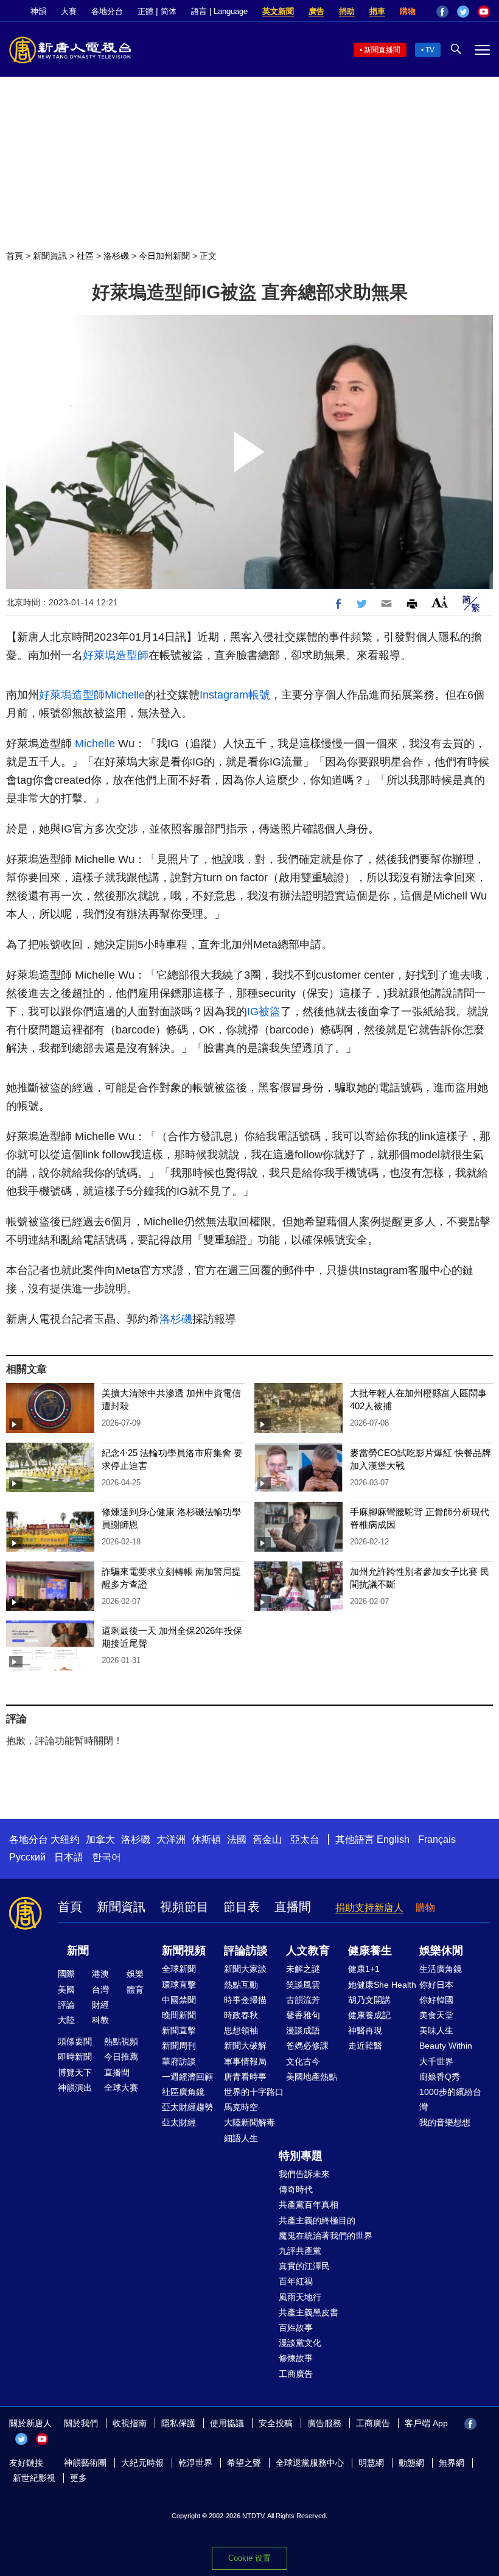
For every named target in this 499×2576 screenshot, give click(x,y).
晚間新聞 (179, 2015)
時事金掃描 (245, 2000)
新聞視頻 (184, 1951)
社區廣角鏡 (183, 2092)
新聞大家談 (245, 1969)
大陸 (66, 2020)
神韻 (38, 11)
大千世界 (436, 2061)
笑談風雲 (303, 1985)
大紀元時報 (142, 2463)
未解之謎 (303, 1969)
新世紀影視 (34, 2478)
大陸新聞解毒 (249, 2122)
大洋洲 (171, 1839)
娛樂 (135, 1974)
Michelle (125, 695)
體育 (135, 1990)
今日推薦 (121, 2057)
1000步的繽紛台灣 (450, 2099)
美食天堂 (436, 2015)
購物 (408, 11)
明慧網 (371, 2463)
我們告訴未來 (304, 2174)
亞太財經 (179, 2122)
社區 (85, 256)
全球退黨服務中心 (310, 2463)
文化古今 (303, 2061)
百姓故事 (296, 2328)
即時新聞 (75, 2057)
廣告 (316, 11)
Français (437, 1839)
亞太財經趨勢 (187, 2107)
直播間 (293, 1907)
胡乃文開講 (369, 2000)
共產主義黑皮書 (309, 2312)
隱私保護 (178, 2423)
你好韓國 (436, 2000)
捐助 (347, 11)
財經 (100, 2005)
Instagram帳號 (235, 695)
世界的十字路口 (254, 2092)
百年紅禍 (296, 2281)
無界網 (452, 2463)
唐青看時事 (245, 2077)
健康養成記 (369, 2015)
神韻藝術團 (85, 2463)
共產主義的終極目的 (317, 2220)
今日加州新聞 (164, 256)
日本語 (69, 1857)
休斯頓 (206, 1839)
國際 (66, 1974)
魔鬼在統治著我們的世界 (326, 2236)
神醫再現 (365, 2030)
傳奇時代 (296, 2189)
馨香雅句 (303, 2015)
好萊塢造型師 (116, 655)
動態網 (411, 2463)
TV (430, 50)
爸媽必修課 (307, 2046)
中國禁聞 (179, 2000)
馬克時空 (241, 2107)
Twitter (463, 12)
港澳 (100, 1974)
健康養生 (370, 1951)
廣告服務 (324, 2423)
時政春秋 (241, 2015)
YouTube (484, 12)
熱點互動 (241, 1985)
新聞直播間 (382, 50)
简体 (169, 11)
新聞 (78, 1951)
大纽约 (65, 1839)
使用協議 (227, 2423)
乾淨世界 (195, 2463)
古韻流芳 (303, 2000)
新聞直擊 (179, 2030)
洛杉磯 (116, 256)
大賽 (69, 11)
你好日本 (436, 1985)
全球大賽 (121, 2088)
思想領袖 (241, 2030)
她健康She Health (382, 1985)
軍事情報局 (245, 2061)
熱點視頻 (121, 2041)
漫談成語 (303, 2030)
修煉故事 (296, 2358)
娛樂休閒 (441, 1951)
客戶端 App (426, 2423)
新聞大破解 (245, 2046)
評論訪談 (246, 1951)
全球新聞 (179, 1969)
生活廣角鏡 (441, 1969)
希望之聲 (244, 2463)
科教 (100, 2020)
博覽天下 (75, 2072)
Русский (27, 1857)
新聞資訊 (50, 256)
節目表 (242, 1907)
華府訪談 (179, 2061)
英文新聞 (278, 11)
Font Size (440, 602)
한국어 (106, 1857)
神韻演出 (75, 2088)
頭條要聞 (75, 2041)
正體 (145, 11)
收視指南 (130, 2423)
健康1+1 (364, 1969)
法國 (237, 1839)
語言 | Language (219, 11)
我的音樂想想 (445, 2122)
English (393, 1839)
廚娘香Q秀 (440, 2077)
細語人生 (241, 2138)
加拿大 (100, 1839)
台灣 (100, 1990)
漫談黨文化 (300, 2343)
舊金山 (267, 1839)
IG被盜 (264, 1012)
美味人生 (436, 2030)
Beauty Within (446, 2046)
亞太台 (305, 1839)
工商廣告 (296, 2374)
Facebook (442, 12)
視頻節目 (184, 1907)
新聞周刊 (179, 2046)
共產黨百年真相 (309, 2205)
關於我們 (81, 2423)
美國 (66, 1990)
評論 (66, 2005)
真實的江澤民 (304, 2266)
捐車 (377, 11)
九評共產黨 (300, 2251)
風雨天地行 (300, 2297)
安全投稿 (276, 2423)
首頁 (15, 256)
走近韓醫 (365, 2046)
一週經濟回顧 (187, 2077)
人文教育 (308, 1951)
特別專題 (301, 2156)
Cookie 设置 (249, 2558)
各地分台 (107, 11)
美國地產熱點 (312, 2077)
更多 (79, 2478)
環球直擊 (179, 1985)
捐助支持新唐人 (369, 1908)
